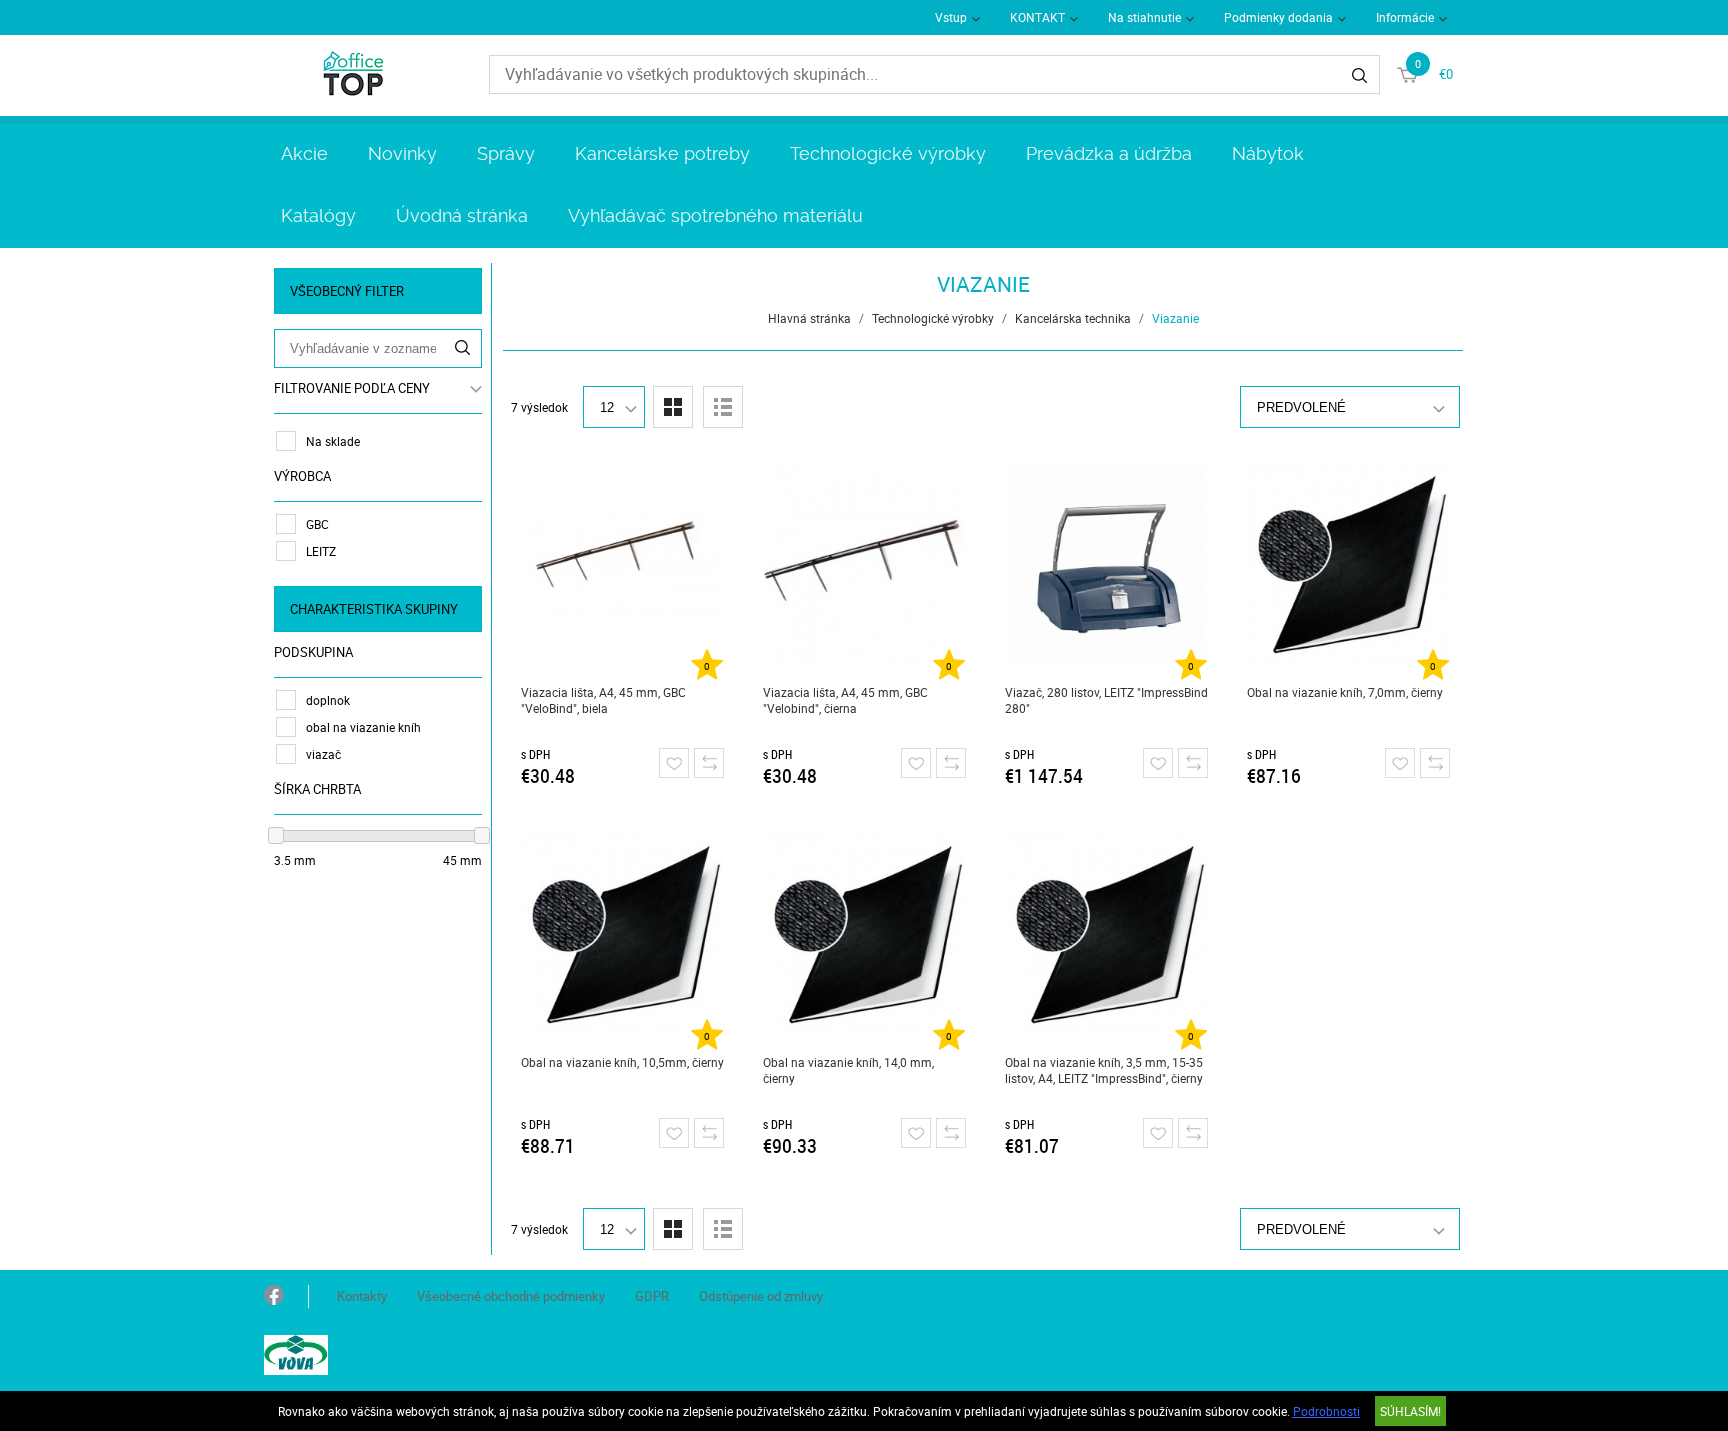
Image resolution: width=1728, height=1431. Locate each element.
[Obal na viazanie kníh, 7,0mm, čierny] (1348, 564)
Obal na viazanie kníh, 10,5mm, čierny (622, 1062)
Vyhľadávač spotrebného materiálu (715, 215)
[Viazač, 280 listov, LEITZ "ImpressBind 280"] (1106, 564)
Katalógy (318, 215)
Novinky (402, 153)
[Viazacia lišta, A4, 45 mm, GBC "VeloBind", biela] (622, 564)
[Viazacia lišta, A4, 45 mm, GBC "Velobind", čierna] (864, 564)
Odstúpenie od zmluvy (761, 1296)
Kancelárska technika (1073, 318)
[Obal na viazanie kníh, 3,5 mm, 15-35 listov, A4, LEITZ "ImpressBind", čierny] (1106, 934)
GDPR (652, 1296)
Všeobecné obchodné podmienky (511, 1296)
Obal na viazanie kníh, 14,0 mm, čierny (848, 1070)
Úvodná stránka (462, 215)
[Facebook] (274, 1296)
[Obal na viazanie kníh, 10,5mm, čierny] (622, 934)
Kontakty (362, 1296)
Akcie (304, 153)
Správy (506, 153)
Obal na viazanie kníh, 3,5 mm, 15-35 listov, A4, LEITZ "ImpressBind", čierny (1104, 1070)
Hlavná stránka (809, 318)
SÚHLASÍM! (1410, 1411)
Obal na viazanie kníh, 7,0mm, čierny (1345, 692)
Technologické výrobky (888, 153)
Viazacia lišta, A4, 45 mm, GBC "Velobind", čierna (845, 700)
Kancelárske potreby (662, 153)
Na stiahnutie (1144, 17)
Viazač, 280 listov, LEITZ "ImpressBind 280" (1106, 700)
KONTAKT (1037, 17)
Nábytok (1268, 153)
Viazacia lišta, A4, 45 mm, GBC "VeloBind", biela (603, 700)
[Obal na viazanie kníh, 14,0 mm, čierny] (864, 934)
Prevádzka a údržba (1109, 153)
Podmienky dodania (1278, 17)
